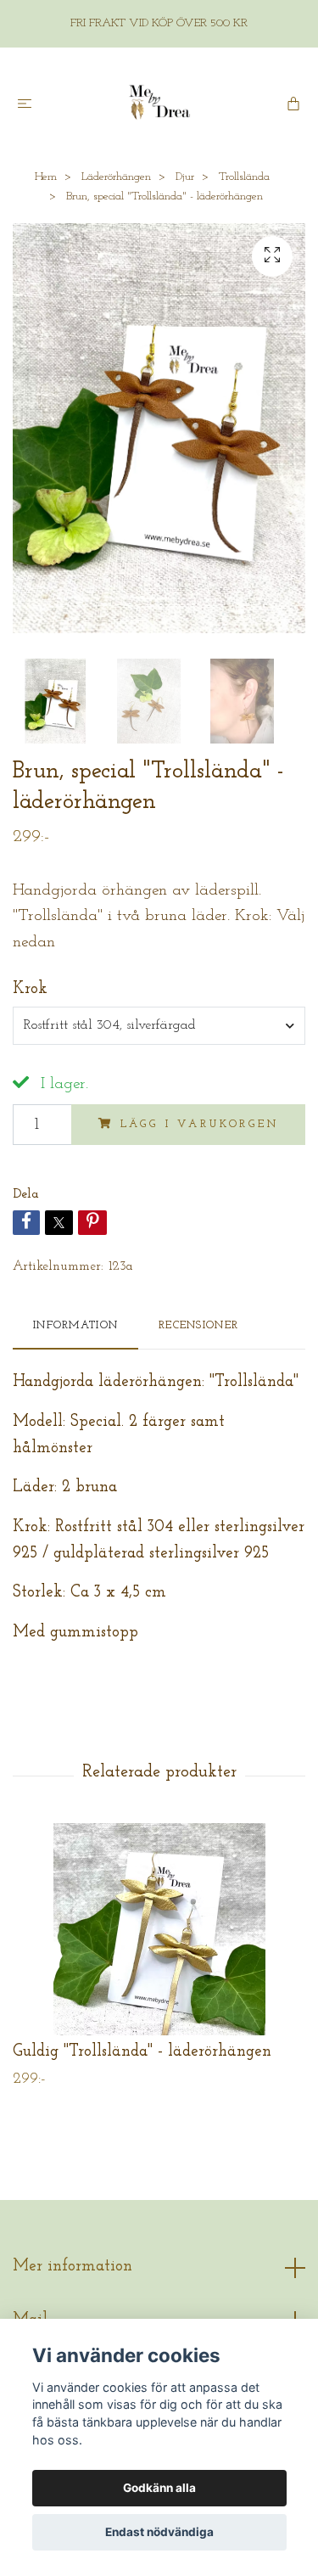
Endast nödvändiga (159, 2532)
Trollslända (244, 177)
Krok (30, 989)
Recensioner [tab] (198, 1325)
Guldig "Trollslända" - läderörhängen (142, 2052)
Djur (185, 177)
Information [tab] (75, 1325)
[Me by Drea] (159, 103)
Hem (46, 177)
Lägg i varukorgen (200, 1124)
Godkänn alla (159, 2488)
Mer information (73, 2267)
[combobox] (159, 1025)
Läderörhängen (116, 177)
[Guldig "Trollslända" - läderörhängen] (159, 1929)
